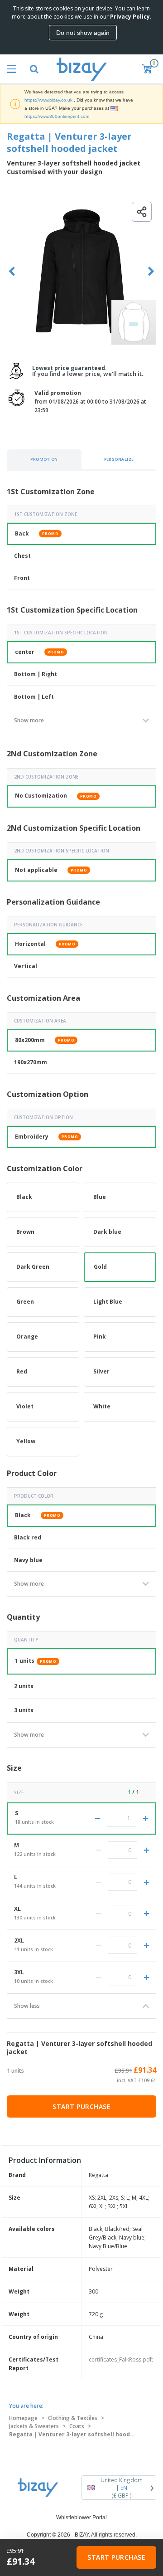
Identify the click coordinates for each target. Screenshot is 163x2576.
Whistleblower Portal (81, 2518)
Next (151, 271)
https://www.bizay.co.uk (48, 100)
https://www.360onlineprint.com (57, 116)
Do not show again (83, 33)
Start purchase (81, 2106)
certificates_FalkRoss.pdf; (121, 2359)
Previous (12, 271)
